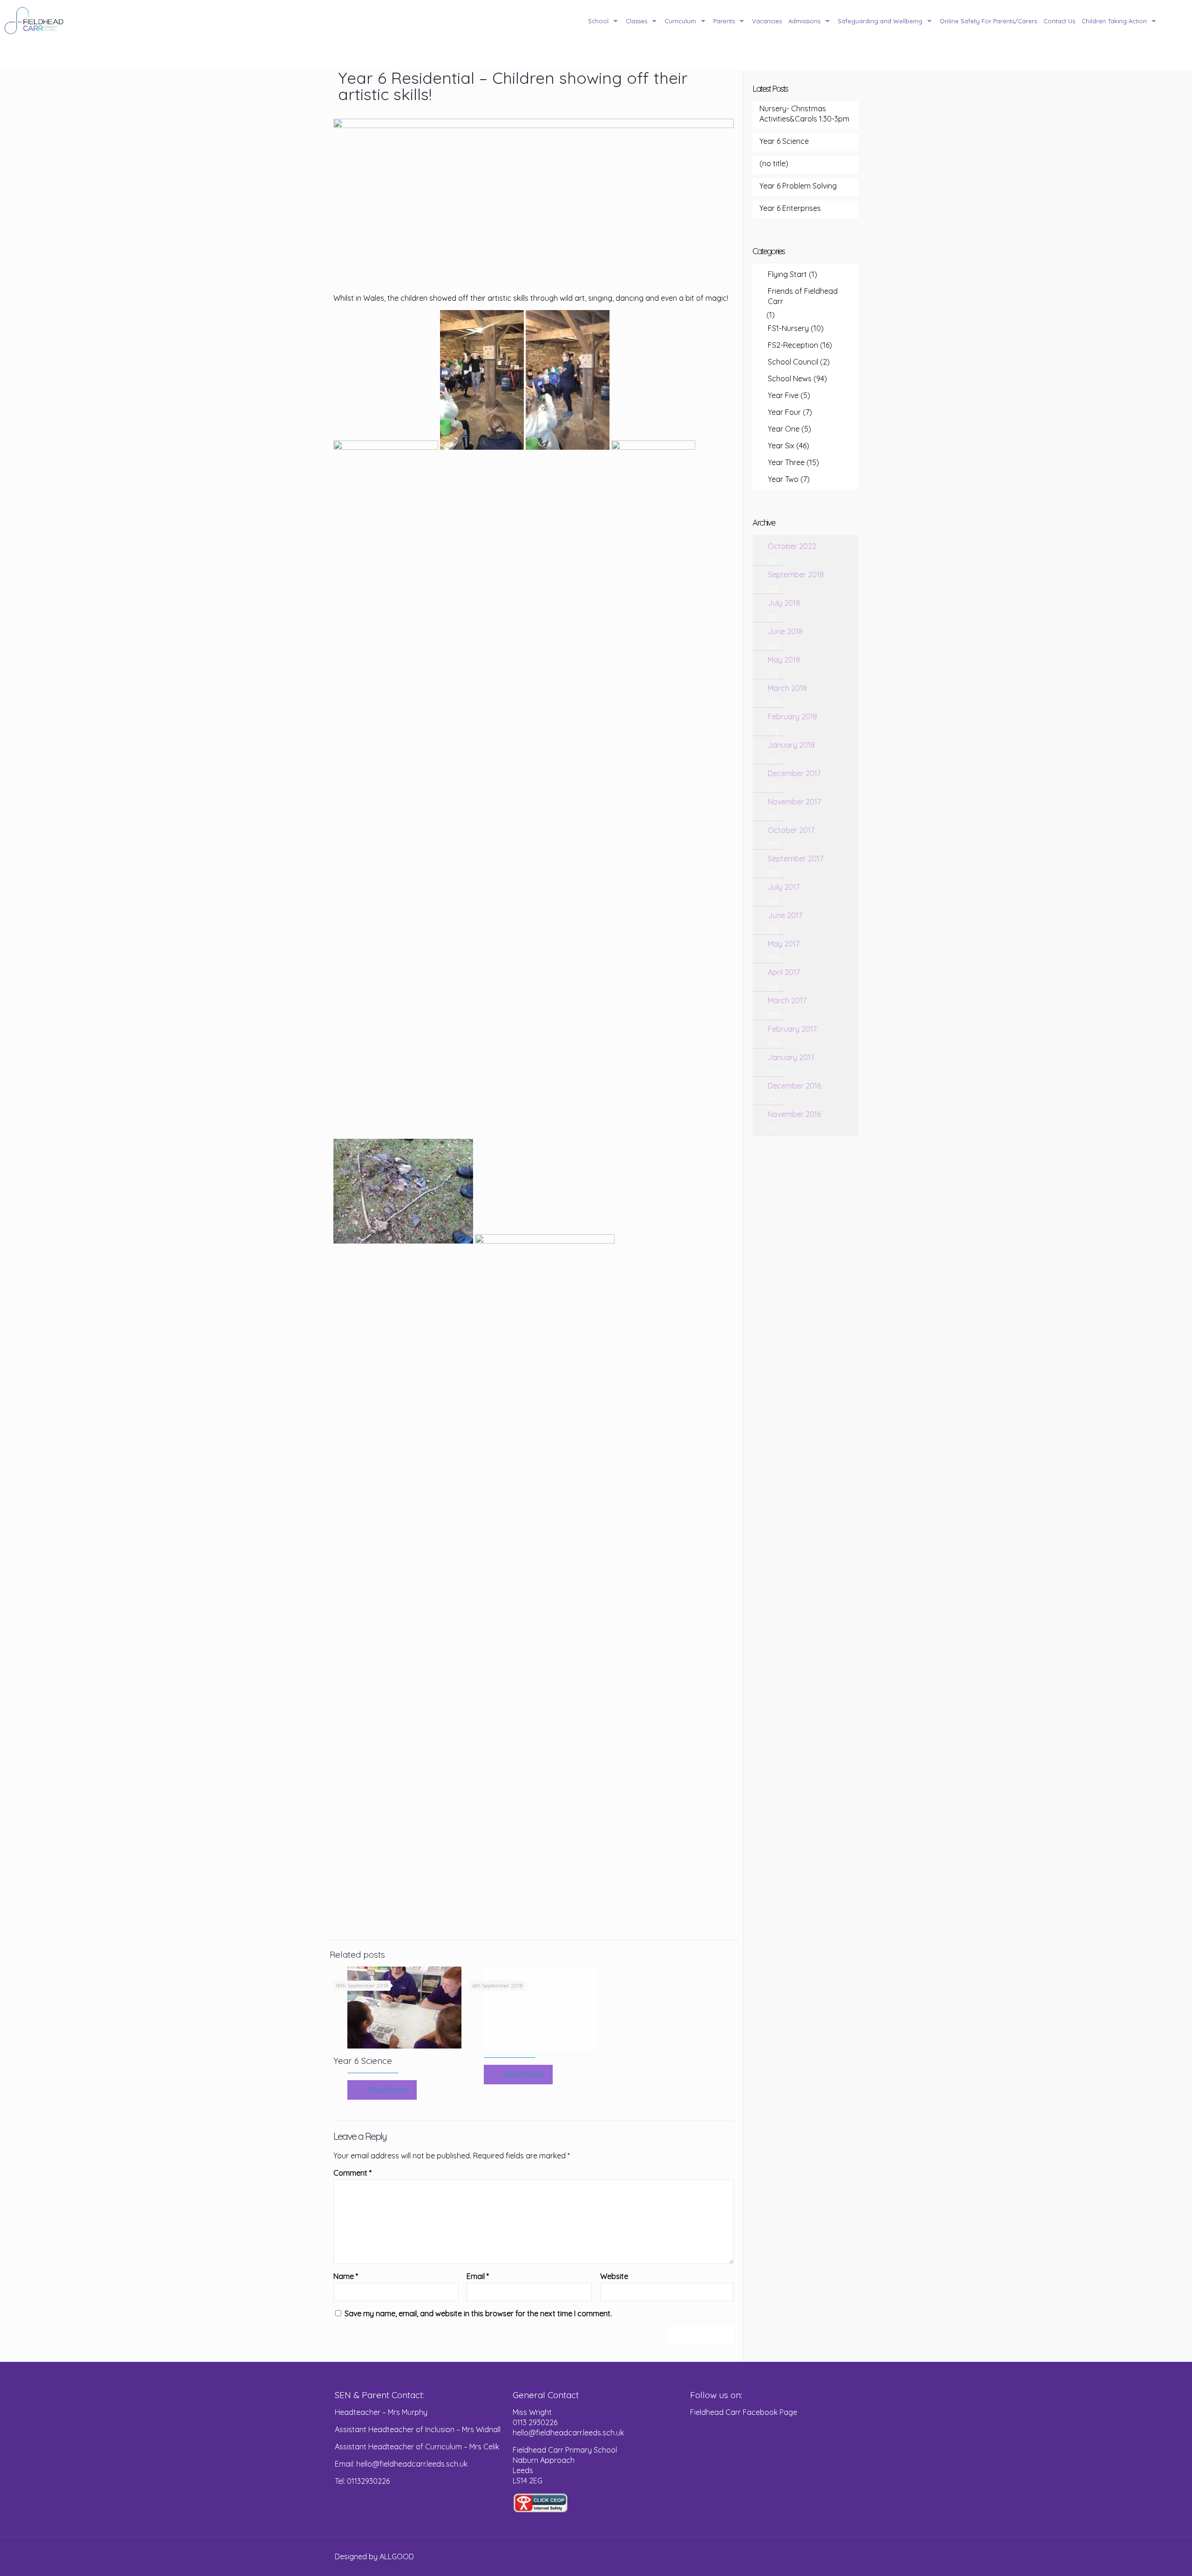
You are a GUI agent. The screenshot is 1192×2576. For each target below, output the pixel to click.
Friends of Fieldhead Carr (803, 296)
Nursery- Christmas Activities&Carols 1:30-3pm (804, 114)
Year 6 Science (363, 2061)
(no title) (774, 163)
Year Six (781, 446)
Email (478, 2276)
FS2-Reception (793, 345)
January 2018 (791, 745)
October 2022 (792, 546)
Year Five (783, 395)
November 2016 (794, 1114)
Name (346, 2276)
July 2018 (784, 603)
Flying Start (787, 274)
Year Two (783, 479)
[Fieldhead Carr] (34, 21)
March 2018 (787, 688)
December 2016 (794, 1086)
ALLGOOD (397, 2556)
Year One (784, 429)
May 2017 (784, 944)
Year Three (786, 462)
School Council (793, 362)
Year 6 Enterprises (790, 208)
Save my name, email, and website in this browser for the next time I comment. (478, 2313)
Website (614, 2276)
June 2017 (785, 915)
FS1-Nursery (788, 328)
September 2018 (796, 575)
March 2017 (787, 1001)
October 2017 (791, 830)
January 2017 (791, 1057)
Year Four (784, 412)
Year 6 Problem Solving (798, 186)
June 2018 (785, 631)
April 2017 (784, 972)
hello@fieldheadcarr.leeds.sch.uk (568, 2433)
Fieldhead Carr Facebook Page (744, 2412)
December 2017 (794, 773)
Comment (352, 2173)
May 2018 (784, 660)
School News (790, 379)
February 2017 (792, 1029)
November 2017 (794, 802)
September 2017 (796, 859)
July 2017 (784, 887)
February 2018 (792, 717)
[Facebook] (823, 2557)
